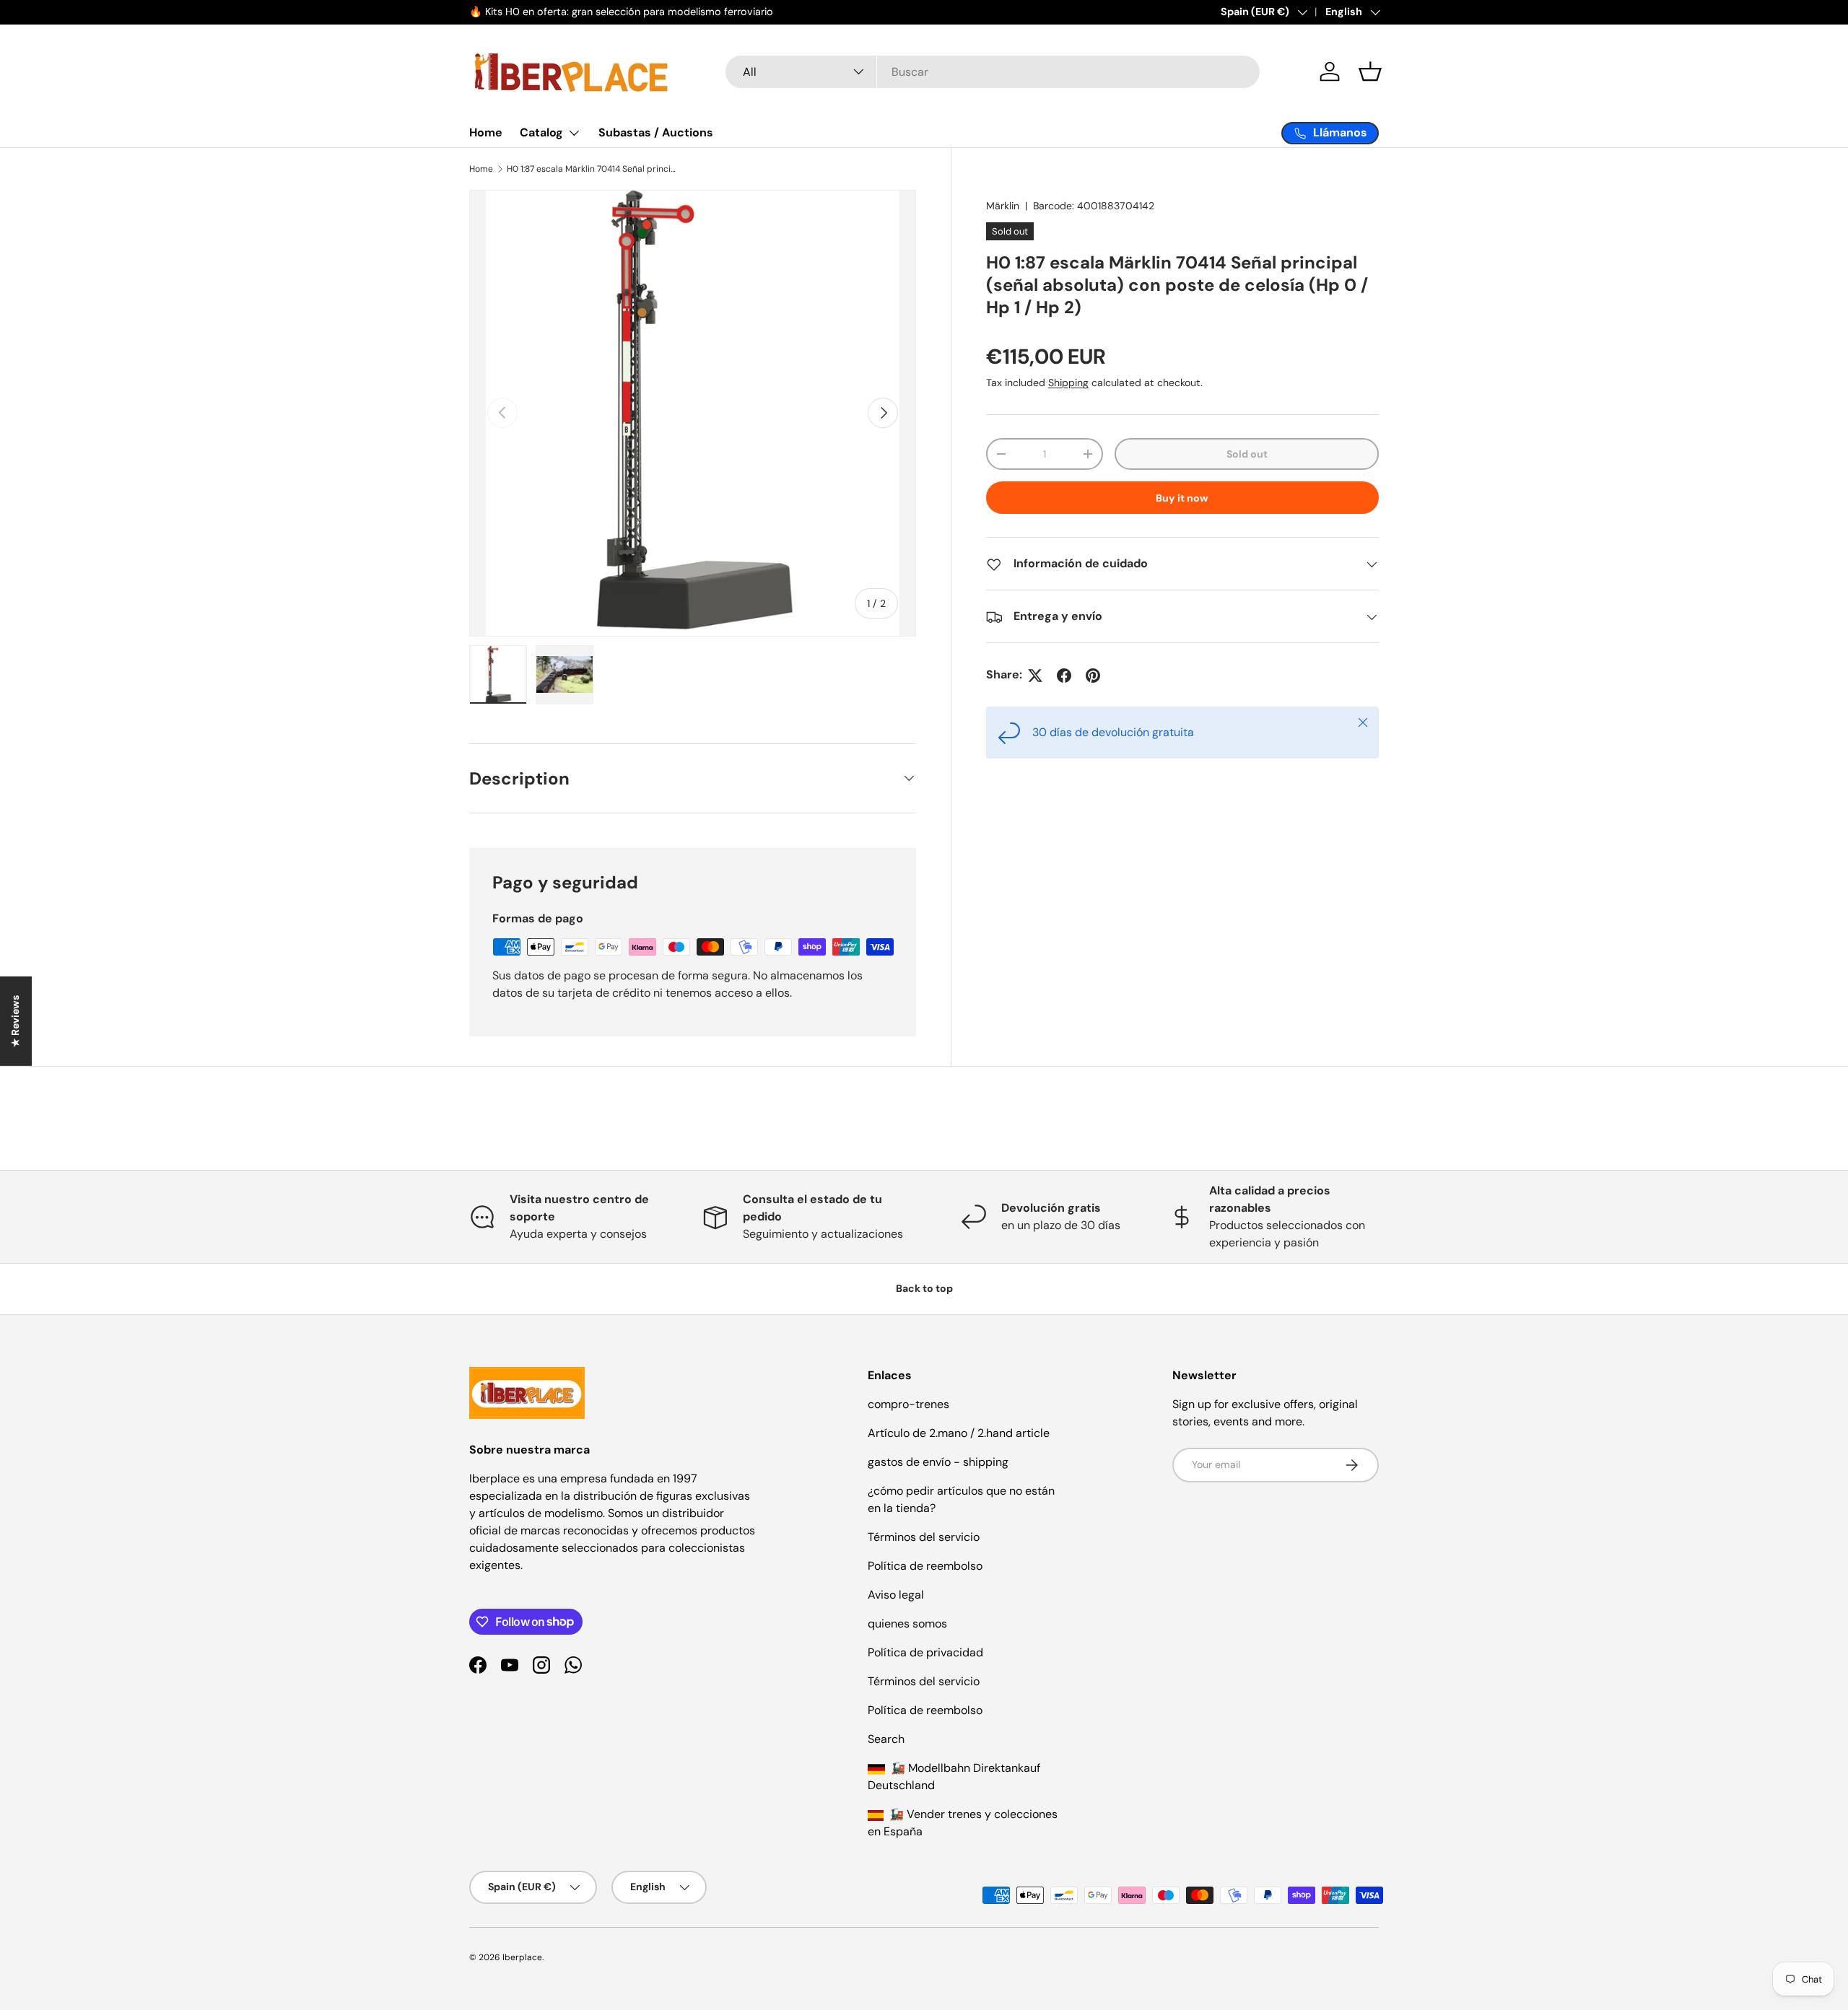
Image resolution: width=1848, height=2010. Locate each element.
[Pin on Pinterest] (1093, 676)
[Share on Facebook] (1064, 676)
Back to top (924, 1288)
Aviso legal (896, 1595)
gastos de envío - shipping (938, 1462)
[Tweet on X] (1035, 676)
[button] (1370, 71)
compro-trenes (908, 1404)
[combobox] (993, 72)
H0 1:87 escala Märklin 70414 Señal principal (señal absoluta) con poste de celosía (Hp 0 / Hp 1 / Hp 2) (593, 169)
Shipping (1068, 383)
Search (886, 1739)
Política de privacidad (925, 1652)
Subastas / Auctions (656, 132)
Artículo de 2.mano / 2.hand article (959, 1433)
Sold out (1247, 454)
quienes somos (907, 1624)
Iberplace (522, 1957)
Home (486, 132)
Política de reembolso (925, 1566)
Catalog (541, 132)
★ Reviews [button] (15, 1021)
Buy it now (1182, 498)
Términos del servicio (924, 1537)
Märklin (1003, 206)
